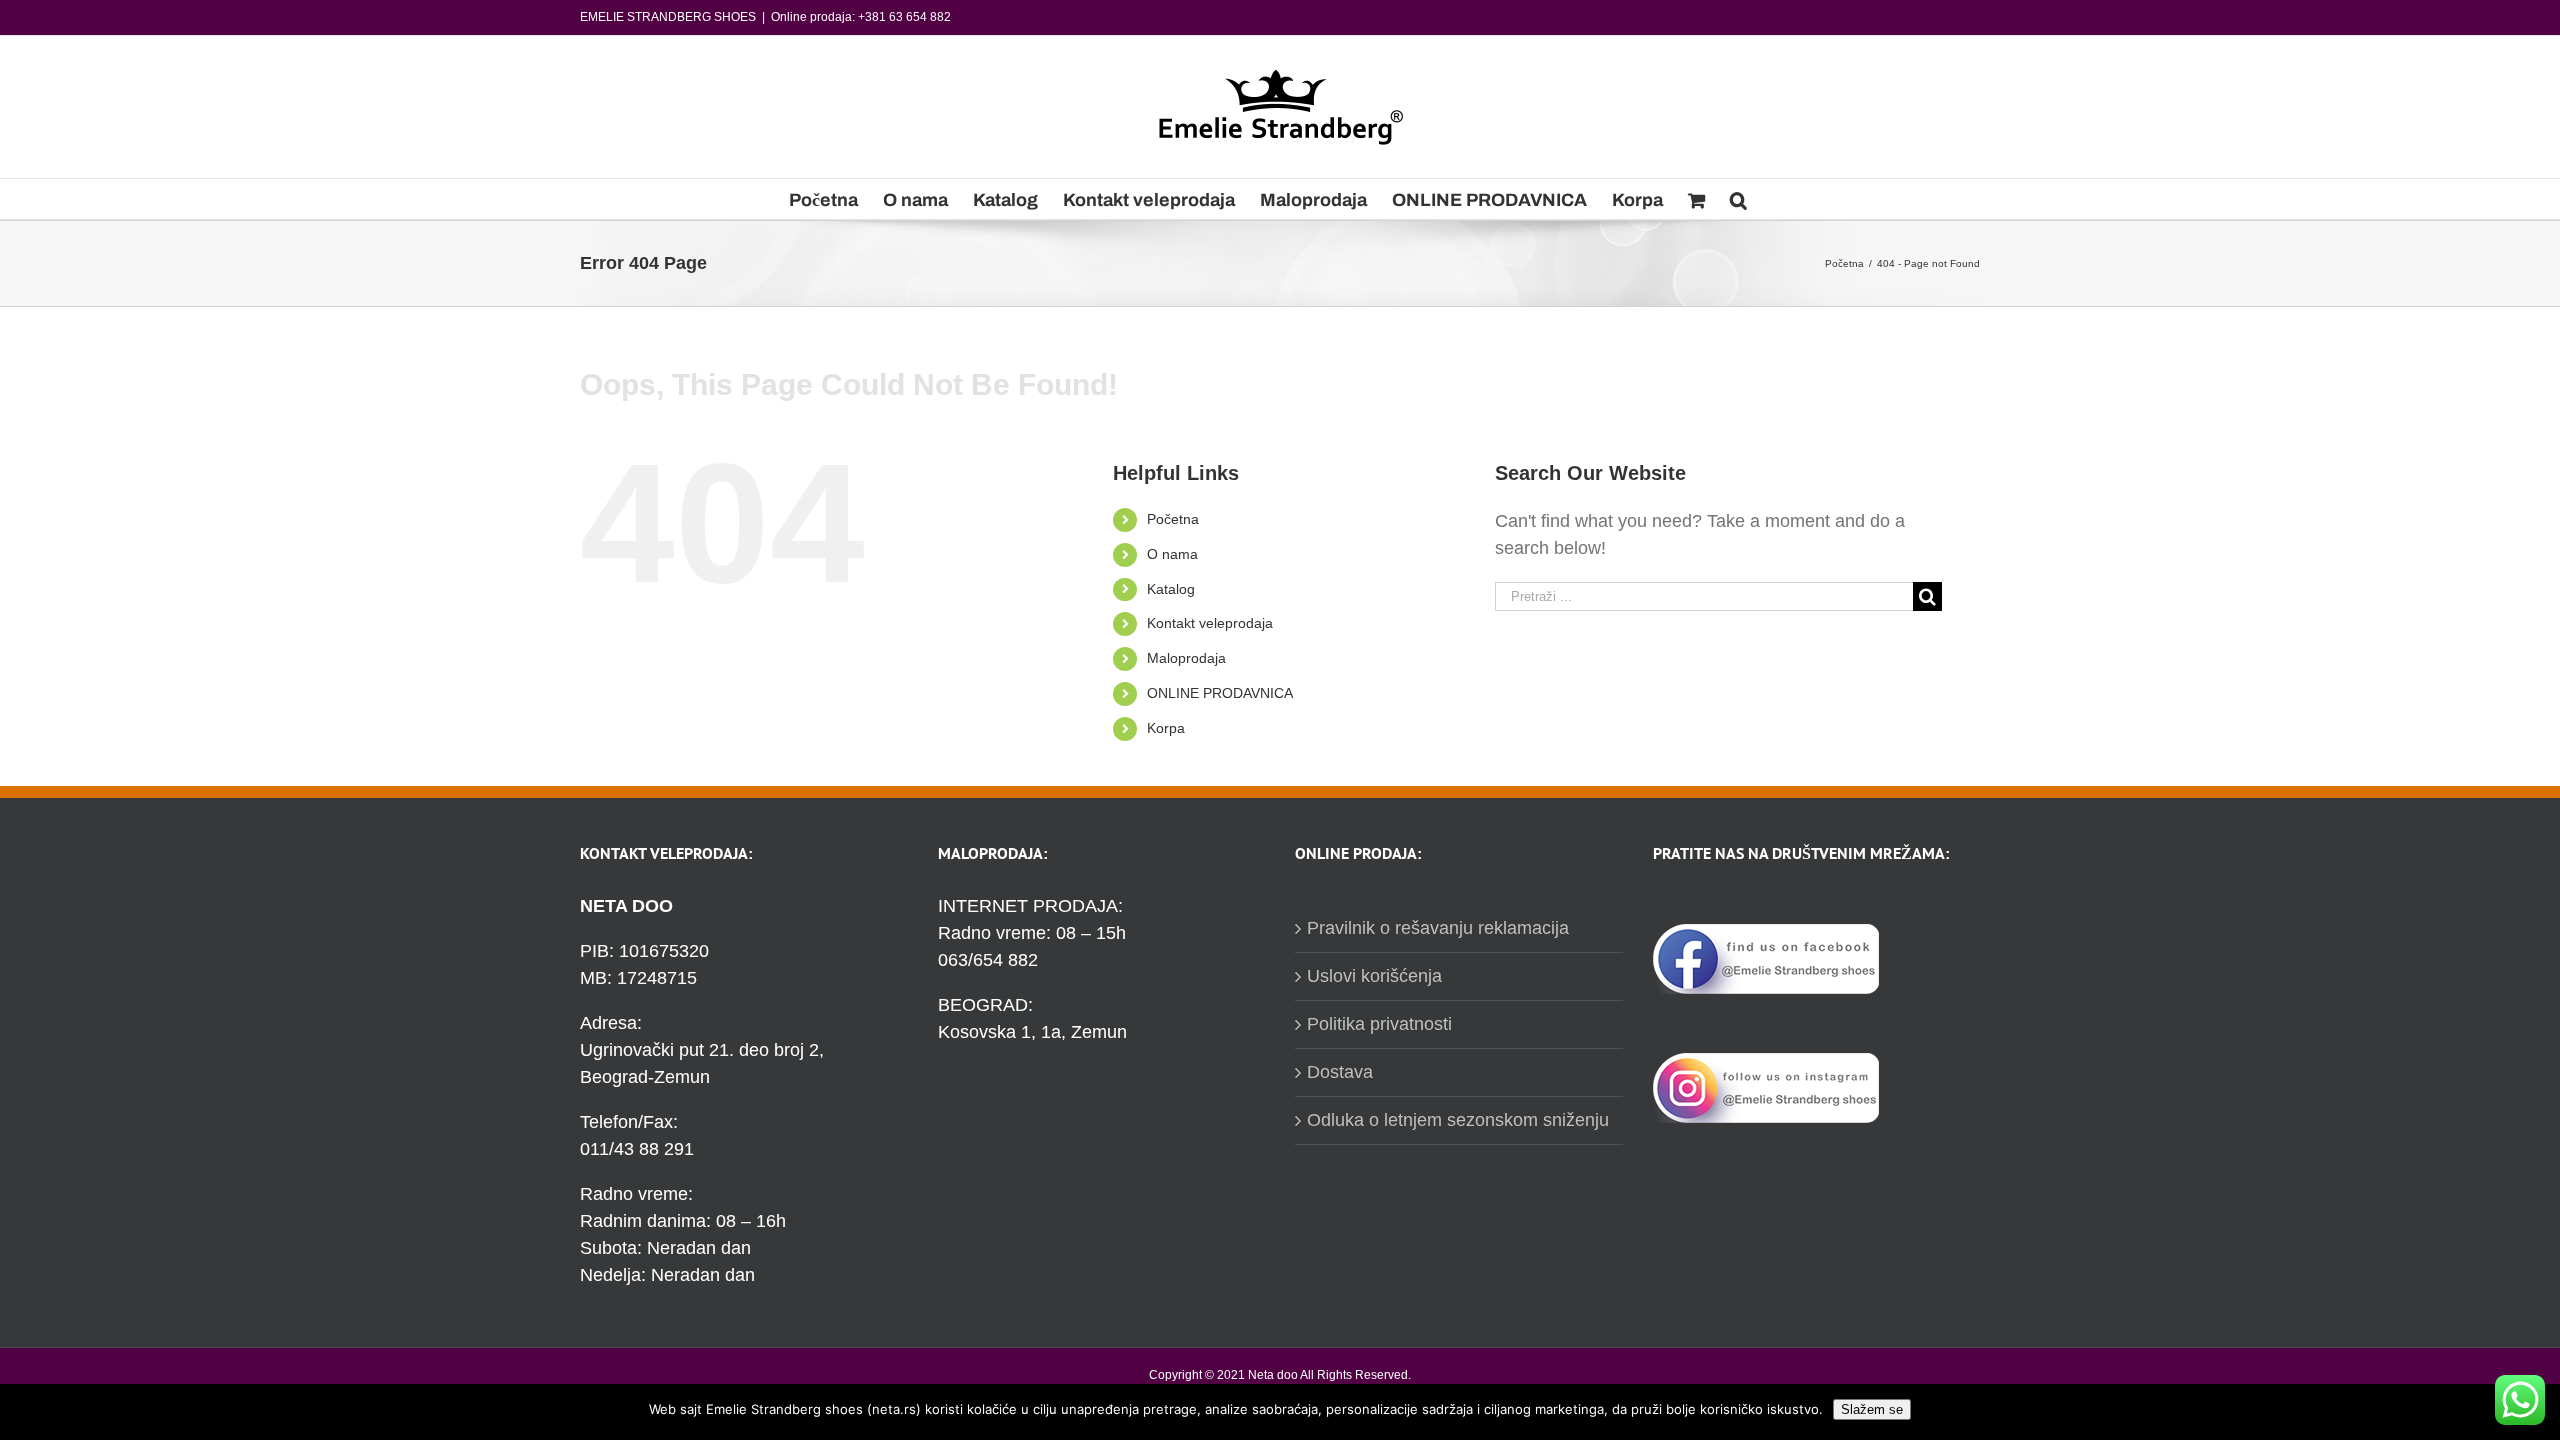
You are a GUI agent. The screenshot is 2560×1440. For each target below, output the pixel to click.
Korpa (1166, 728)
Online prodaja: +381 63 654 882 (861, 17)
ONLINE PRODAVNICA (1220, 693)
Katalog (1171, 589)
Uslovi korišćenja (1374, 976)
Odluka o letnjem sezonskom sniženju (1458, 1120)
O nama (1172, 554)
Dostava (1340, 1072)
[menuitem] (823, 199)
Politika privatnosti (1379, 1024)
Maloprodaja (1186, 658)
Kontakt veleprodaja (1210, 623)
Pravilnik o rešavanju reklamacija (1438, 928)
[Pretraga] (1738, 199)
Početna (1173, 519)
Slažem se (1872, 1409)
